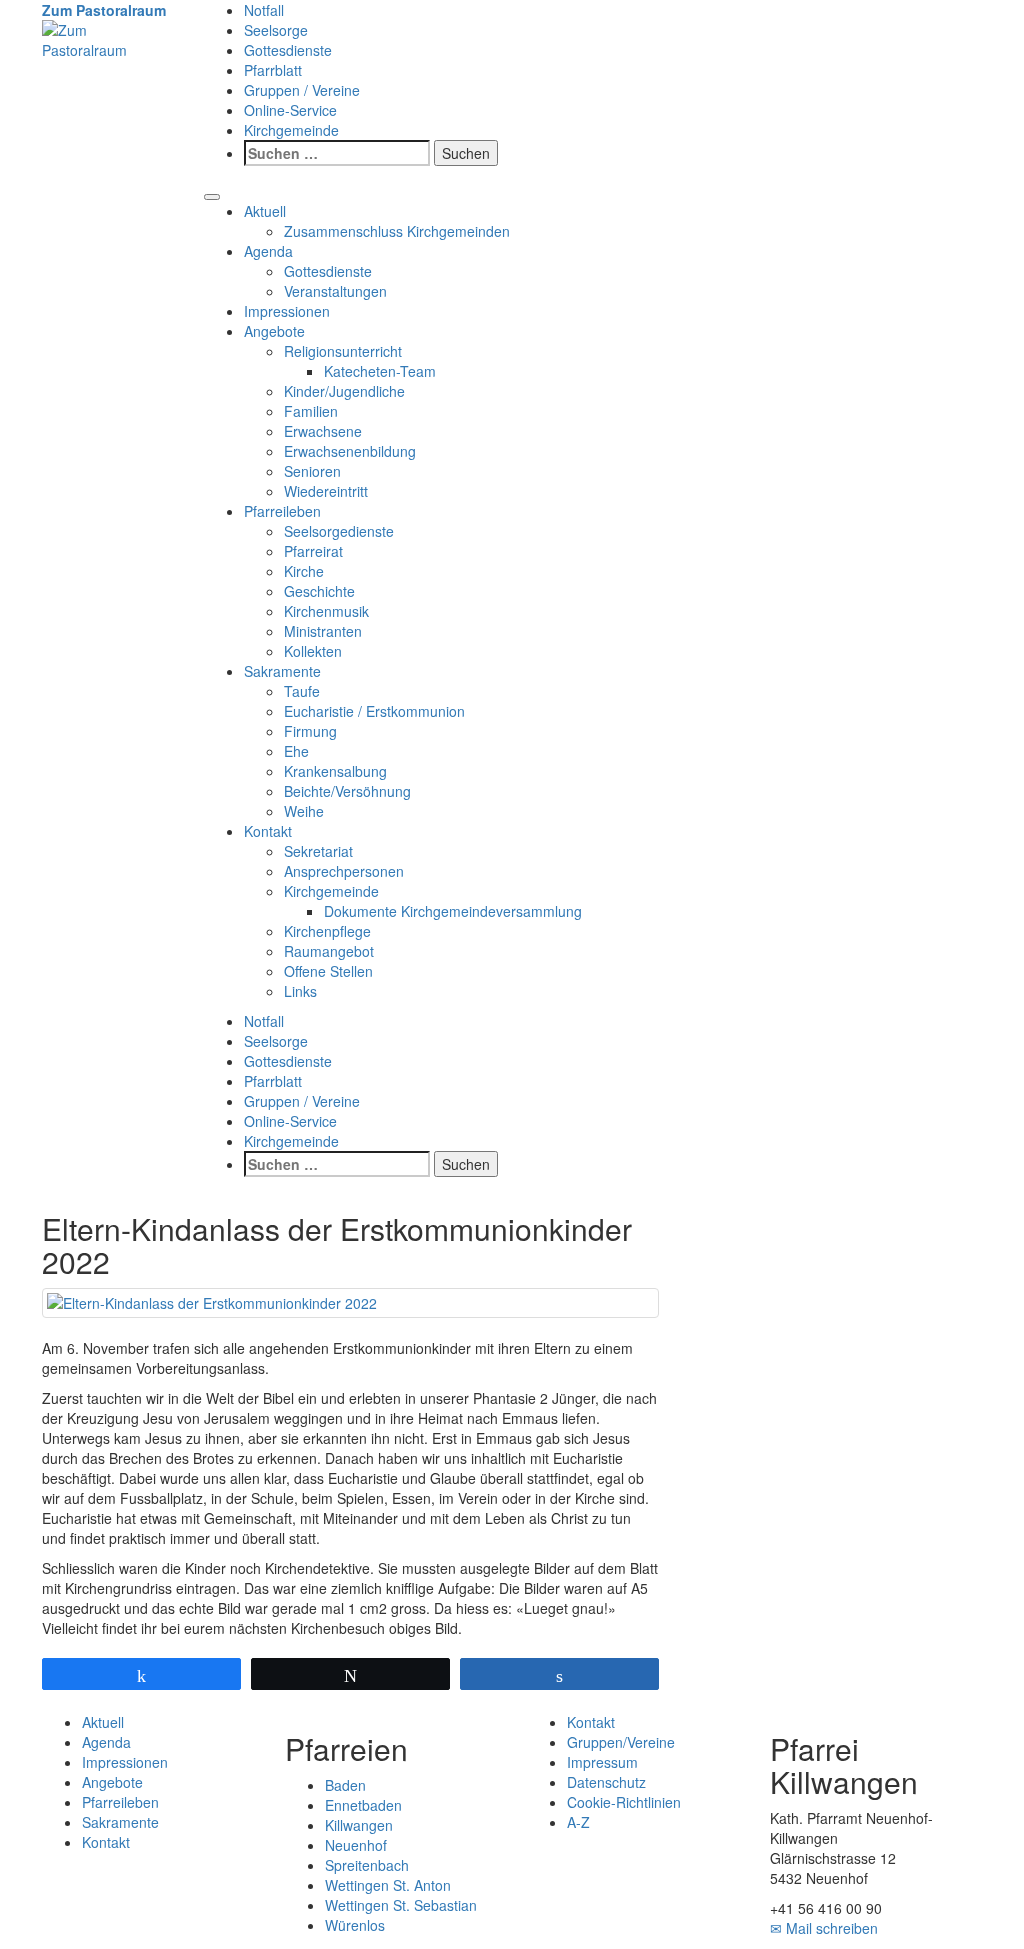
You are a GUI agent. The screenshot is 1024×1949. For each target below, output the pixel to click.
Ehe (296, 751)
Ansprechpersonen (344, 871)
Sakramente (282, 671)
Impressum (602, 1762)
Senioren (312, 471)
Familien (311, 411)
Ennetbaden (363, 1805)
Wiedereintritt (326, 491)
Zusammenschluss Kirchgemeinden (397, 231)
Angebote (274, 331)
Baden (345, 1785)
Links (300, 991)
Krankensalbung (335, 771)
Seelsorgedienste (339, 531)
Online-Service (290, 110)
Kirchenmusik (326, 611)
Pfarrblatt (273, 70)
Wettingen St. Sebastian (401, 1905)
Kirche (304, 571)
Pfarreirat (313, 551)
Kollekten (313, 651)
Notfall (264, 10)
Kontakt (268, 831)
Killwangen (359, 1825)
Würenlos (355, 1925)
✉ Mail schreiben (824, 1928)
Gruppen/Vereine (621, 1742)
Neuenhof (356, 1845)
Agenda (268, 251)
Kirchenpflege (327, 931)
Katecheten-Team (380, 371)
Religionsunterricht (343, 351)
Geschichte (319, 591)
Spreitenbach (367, 1865)
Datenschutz (606, 1782)
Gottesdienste (288, 50)
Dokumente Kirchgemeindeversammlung (453, 911)
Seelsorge (276, 30)
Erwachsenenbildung (350, 451)
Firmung (310, 731)
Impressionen (287, 311)
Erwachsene (323, 431)
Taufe (302, 691)
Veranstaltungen (335, 291)
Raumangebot (329, 951)
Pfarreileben (282, 511)
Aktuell (265, 211)
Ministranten (323, 631)
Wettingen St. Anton (388, 1885)
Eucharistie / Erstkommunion (374, 711)
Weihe (304, 811)
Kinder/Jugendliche (344, 391)
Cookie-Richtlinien (624, 1802)
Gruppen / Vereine (302, 90)
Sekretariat (318, 851)
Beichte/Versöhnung (347, 791)
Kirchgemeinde (291, 130)
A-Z (578, 1822)
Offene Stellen (328, 971)
